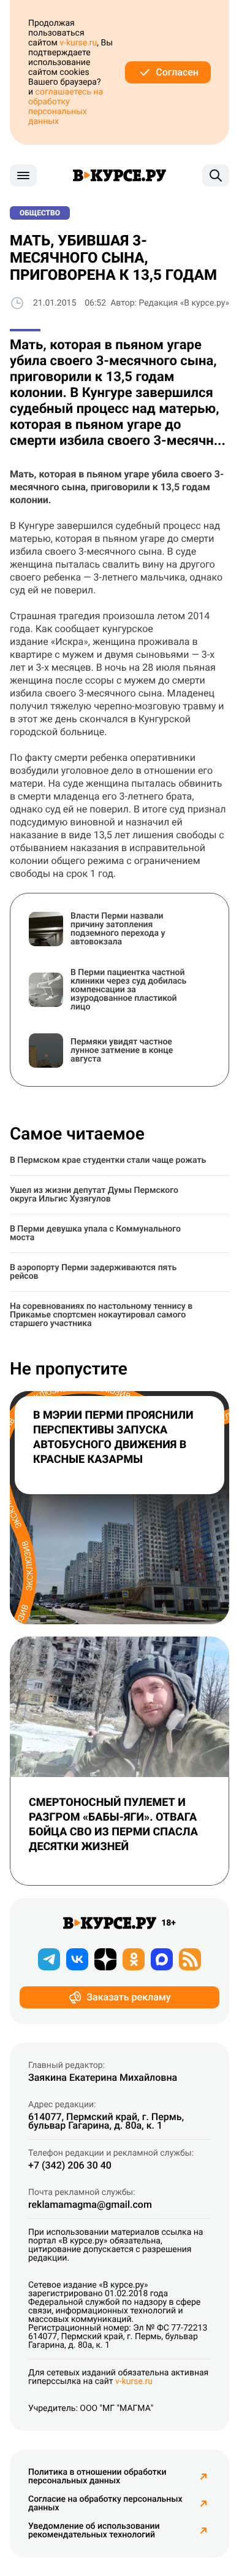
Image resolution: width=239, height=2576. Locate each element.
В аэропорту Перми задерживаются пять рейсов (93, 1272)
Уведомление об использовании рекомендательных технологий (94, 2531)
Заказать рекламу (128, 1997)
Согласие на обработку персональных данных (105, 2504)
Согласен (177, 72)
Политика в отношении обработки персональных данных (97, 2477)
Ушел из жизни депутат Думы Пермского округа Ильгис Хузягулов (94, 1195)
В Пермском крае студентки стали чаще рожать (108, 1160)
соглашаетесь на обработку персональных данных (66, 107)
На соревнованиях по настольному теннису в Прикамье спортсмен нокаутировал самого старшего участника (101, 1315)
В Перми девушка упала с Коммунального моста (95, 1233)
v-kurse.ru (78, 43)
